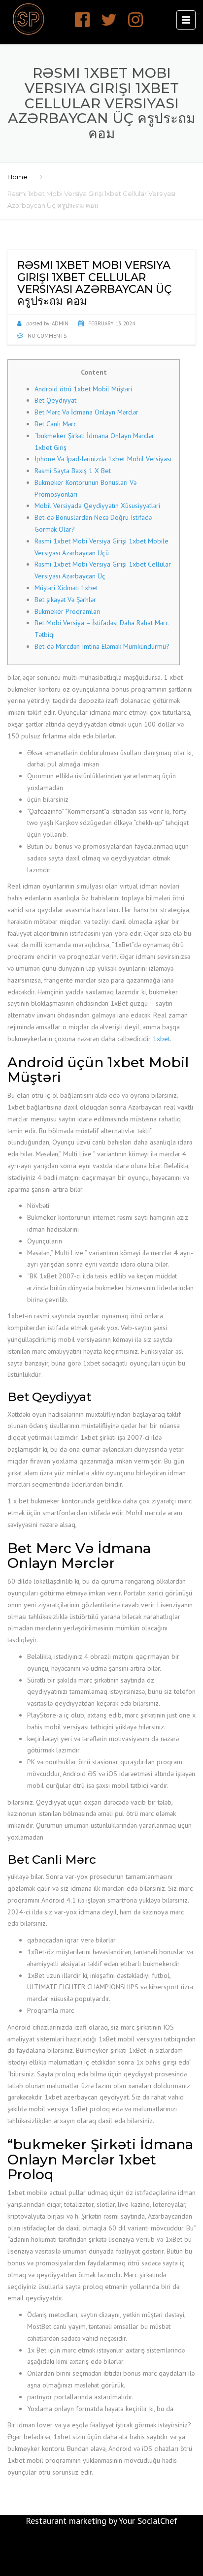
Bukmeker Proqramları (68, 611)
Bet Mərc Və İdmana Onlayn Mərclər (86, 412)
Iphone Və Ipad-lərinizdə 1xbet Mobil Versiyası (103, 459)
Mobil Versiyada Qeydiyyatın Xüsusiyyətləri (97, 506)
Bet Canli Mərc (55, 424)
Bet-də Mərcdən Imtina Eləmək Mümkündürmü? (102, 646)
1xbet (161, 1039)
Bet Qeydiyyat (55, 400)
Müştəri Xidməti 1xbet (66, 588)
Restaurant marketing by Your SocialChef (101, 2521)
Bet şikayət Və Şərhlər (65, 600)
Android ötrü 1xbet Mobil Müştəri (83, 389)
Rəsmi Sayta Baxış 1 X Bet (73, 471)
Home (17, 177)
